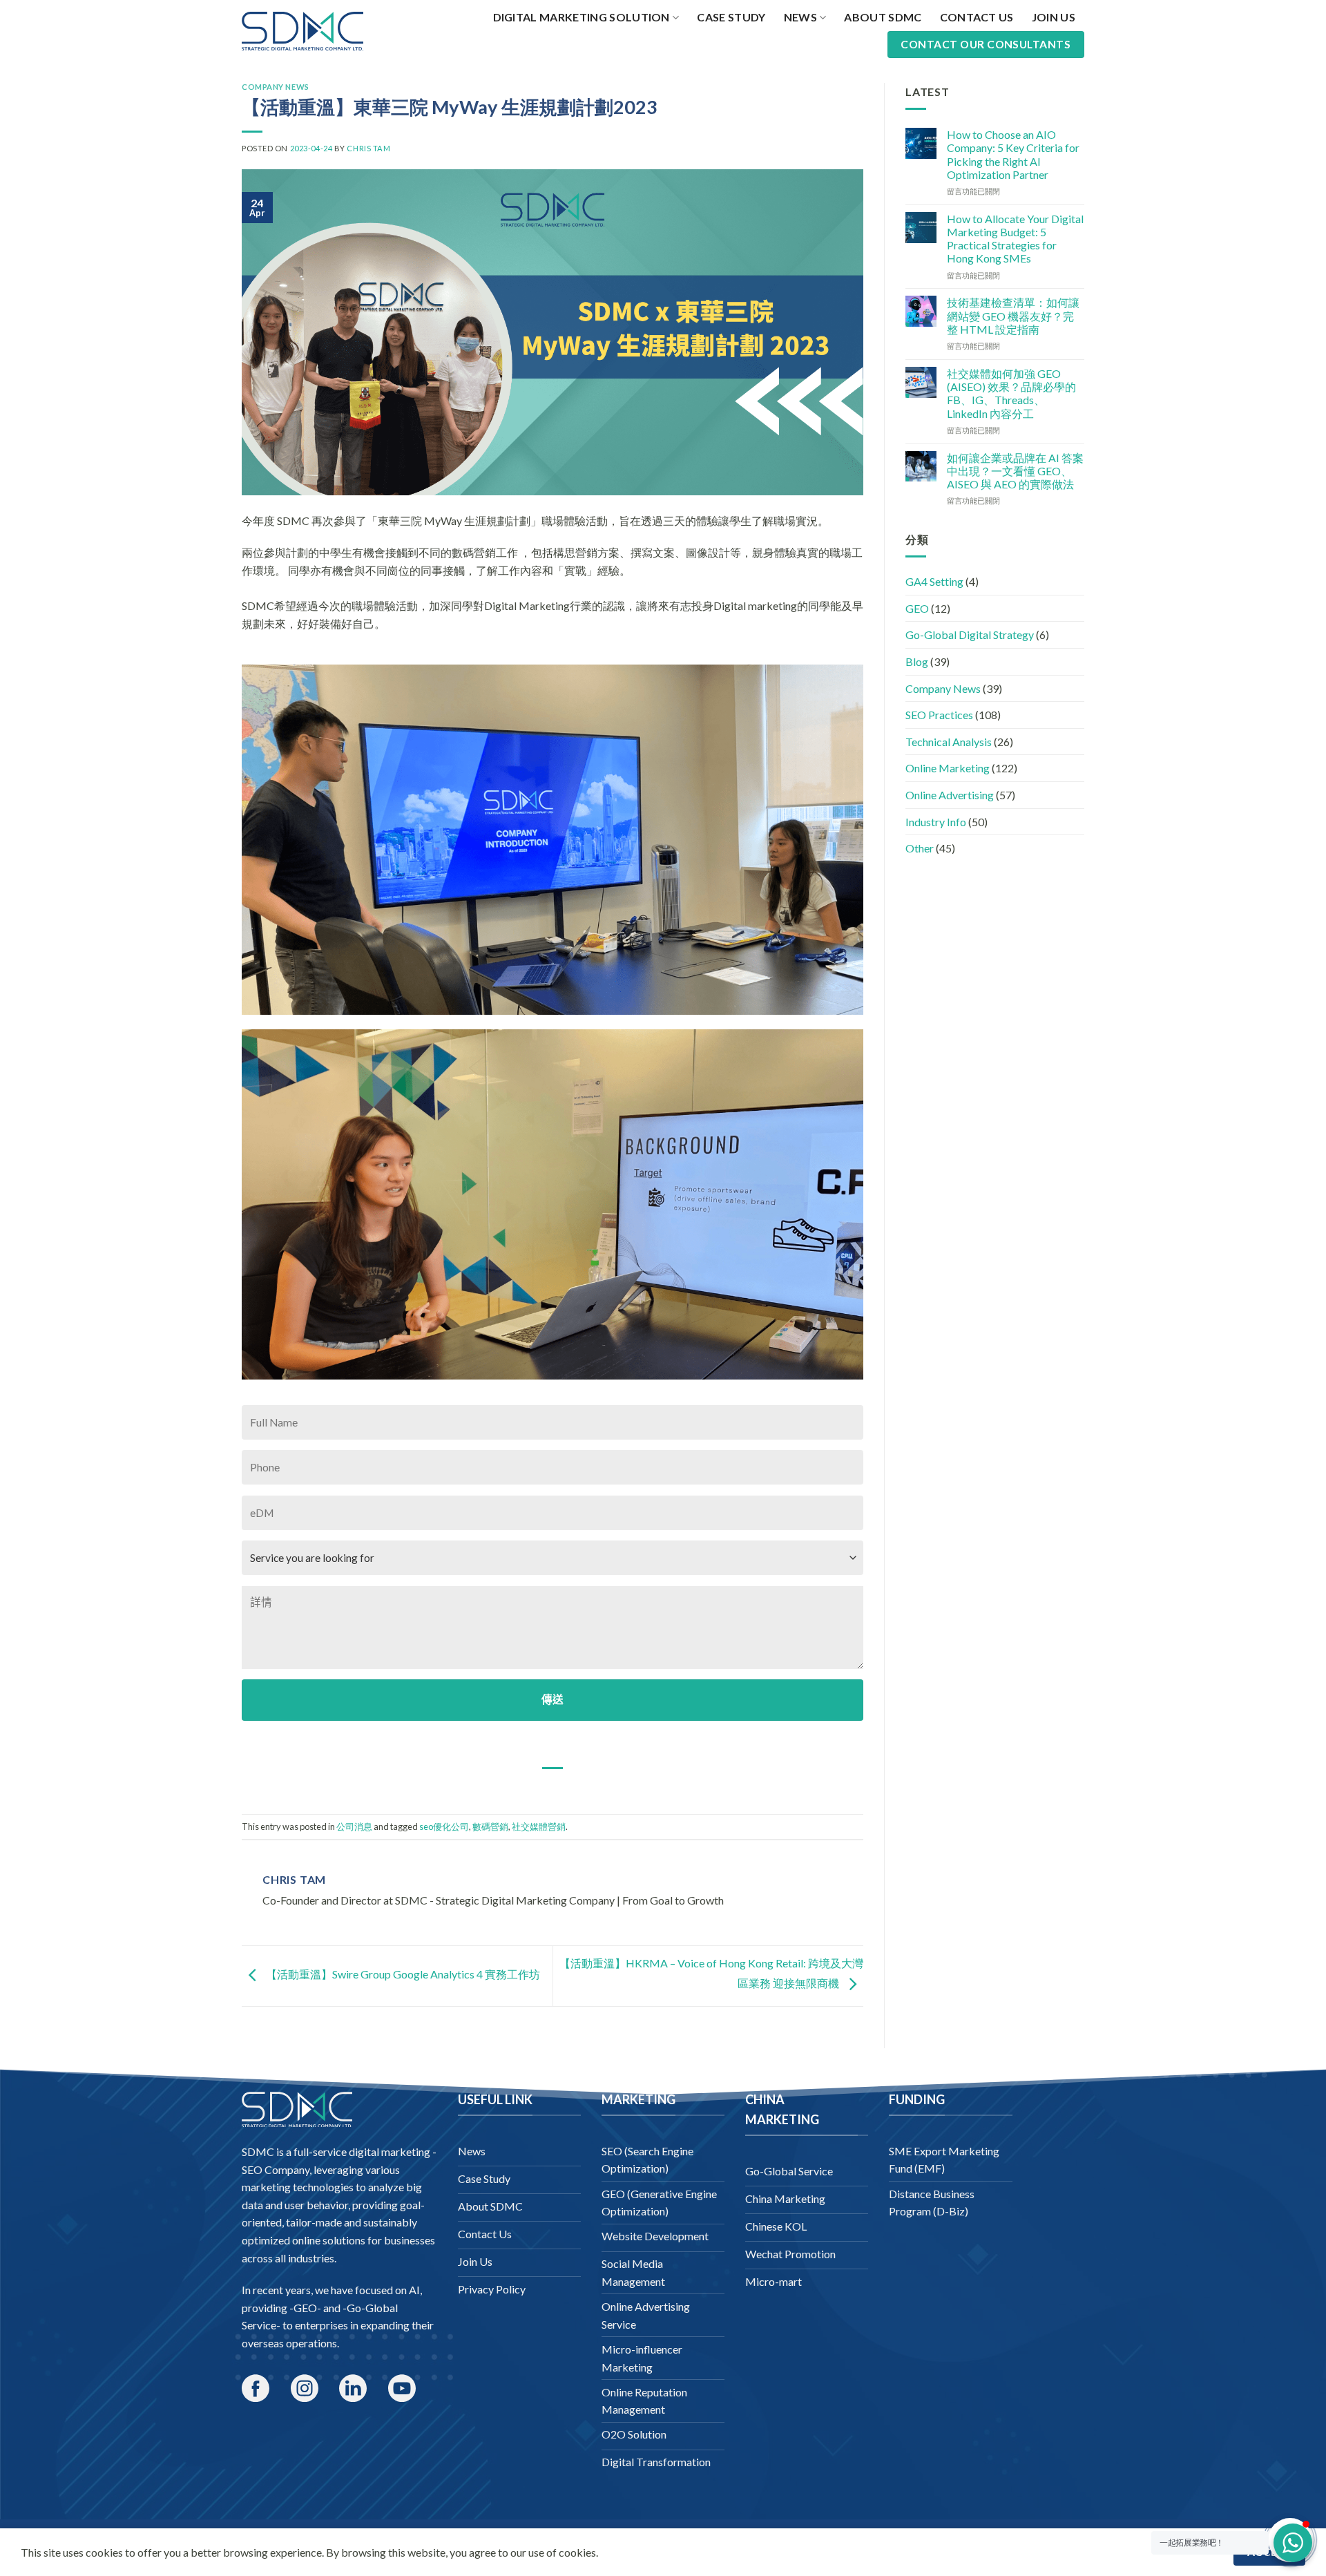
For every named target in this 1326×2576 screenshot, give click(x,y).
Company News (276, 87)
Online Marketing (948, 768)
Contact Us (977, 17)
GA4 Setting (934, 581)
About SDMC (883, 17)
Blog (917, 661)
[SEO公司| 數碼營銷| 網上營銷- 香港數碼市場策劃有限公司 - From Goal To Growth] (302, 31)
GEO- (307, 2308)
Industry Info (936, 822)
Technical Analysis (949, 742)
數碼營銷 (490, 1826)
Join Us (1054, 17)
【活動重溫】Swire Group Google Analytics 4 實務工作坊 (402, 1975)
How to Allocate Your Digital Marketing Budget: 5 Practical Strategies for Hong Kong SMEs (1015, 239)
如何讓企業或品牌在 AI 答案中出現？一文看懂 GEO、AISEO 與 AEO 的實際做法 (1015, 471)
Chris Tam (368, 148)
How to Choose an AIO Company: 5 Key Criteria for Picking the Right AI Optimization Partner (1013, 154)
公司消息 (354, 1826)
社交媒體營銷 (539, 1826)
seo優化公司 (444, 1826)
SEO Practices (939, 715)
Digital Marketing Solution (582, 17)
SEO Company (276, 2169)
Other (920, 848)
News (800, 17)
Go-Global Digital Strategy (970, 635)
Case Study (731, 17)
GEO (917, 608)
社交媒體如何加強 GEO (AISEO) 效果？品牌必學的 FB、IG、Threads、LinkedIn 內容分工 (1011, 393)
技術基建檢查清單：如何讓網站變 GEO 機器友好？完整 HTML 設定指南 (1013, 315)
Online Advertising (950, 795)
